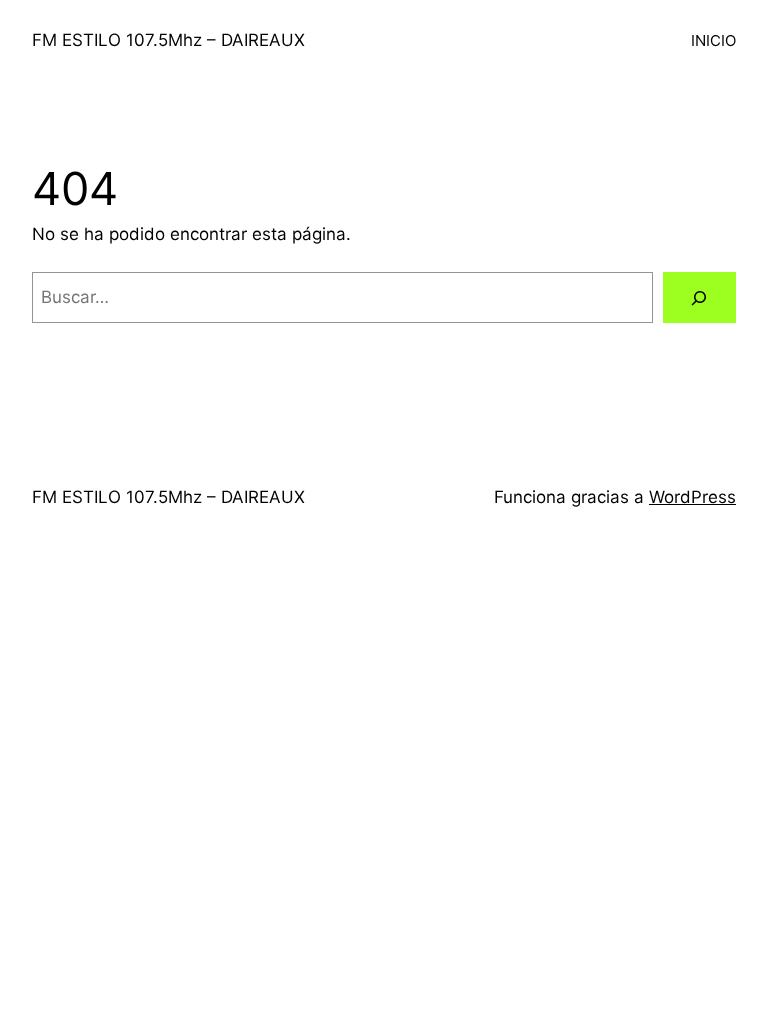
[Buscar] (699, 297)
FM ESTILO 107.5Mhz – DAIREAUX (168, 40)
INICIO (713, 40)
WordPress (692, 497)
